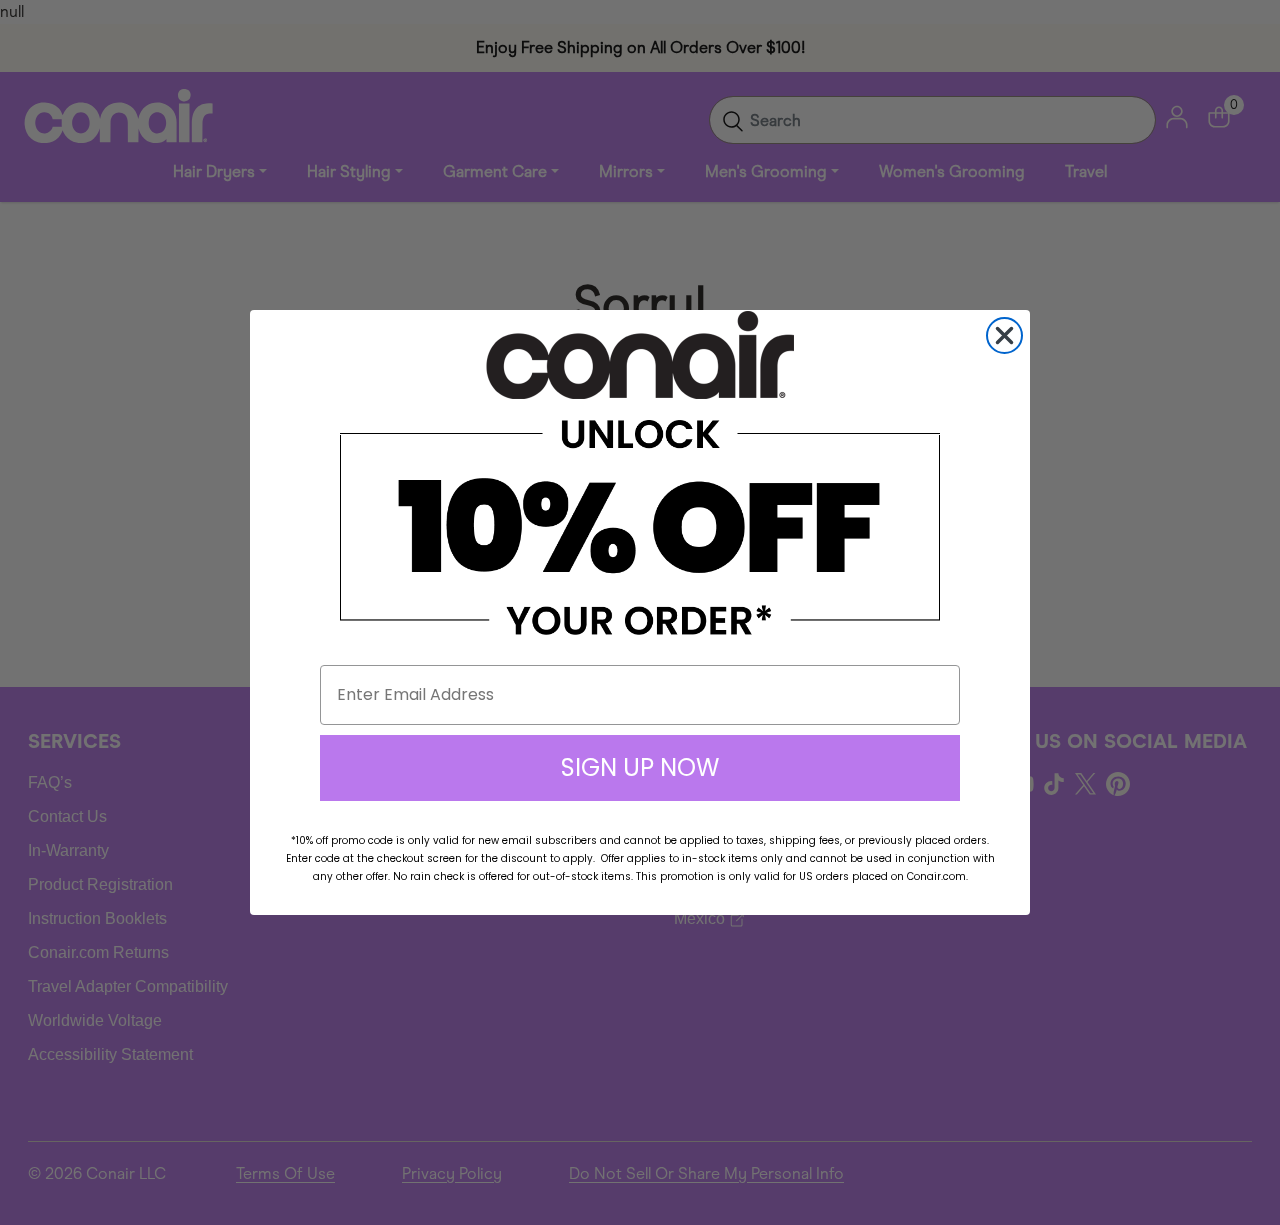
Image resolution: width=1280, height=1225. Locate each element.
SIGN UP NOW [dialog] (640, 767)
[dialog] (1004, 335)
